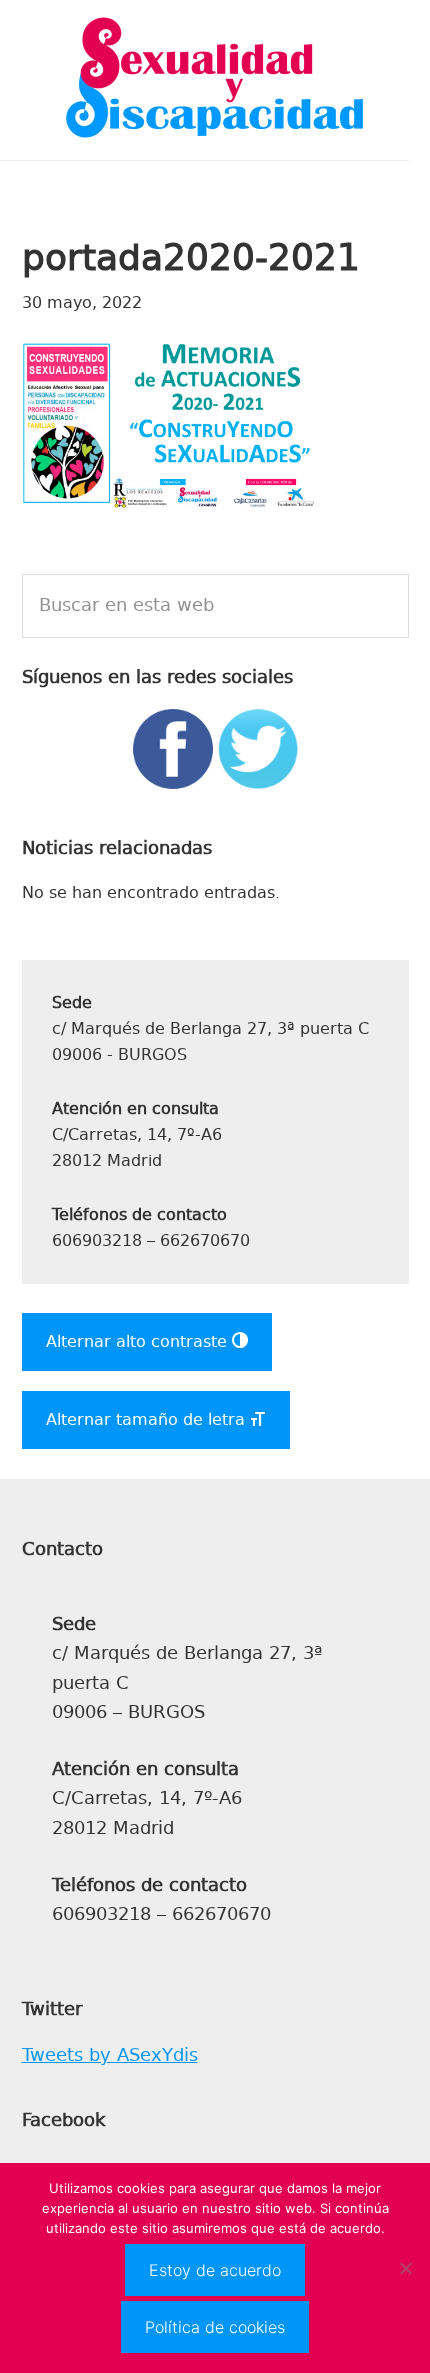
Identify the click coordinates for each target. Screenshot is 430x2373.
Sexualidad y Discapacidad (215, 80)
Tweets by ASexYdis (110, 2055)
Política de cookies (215, 2327)
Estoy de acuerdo (215, 2270)
